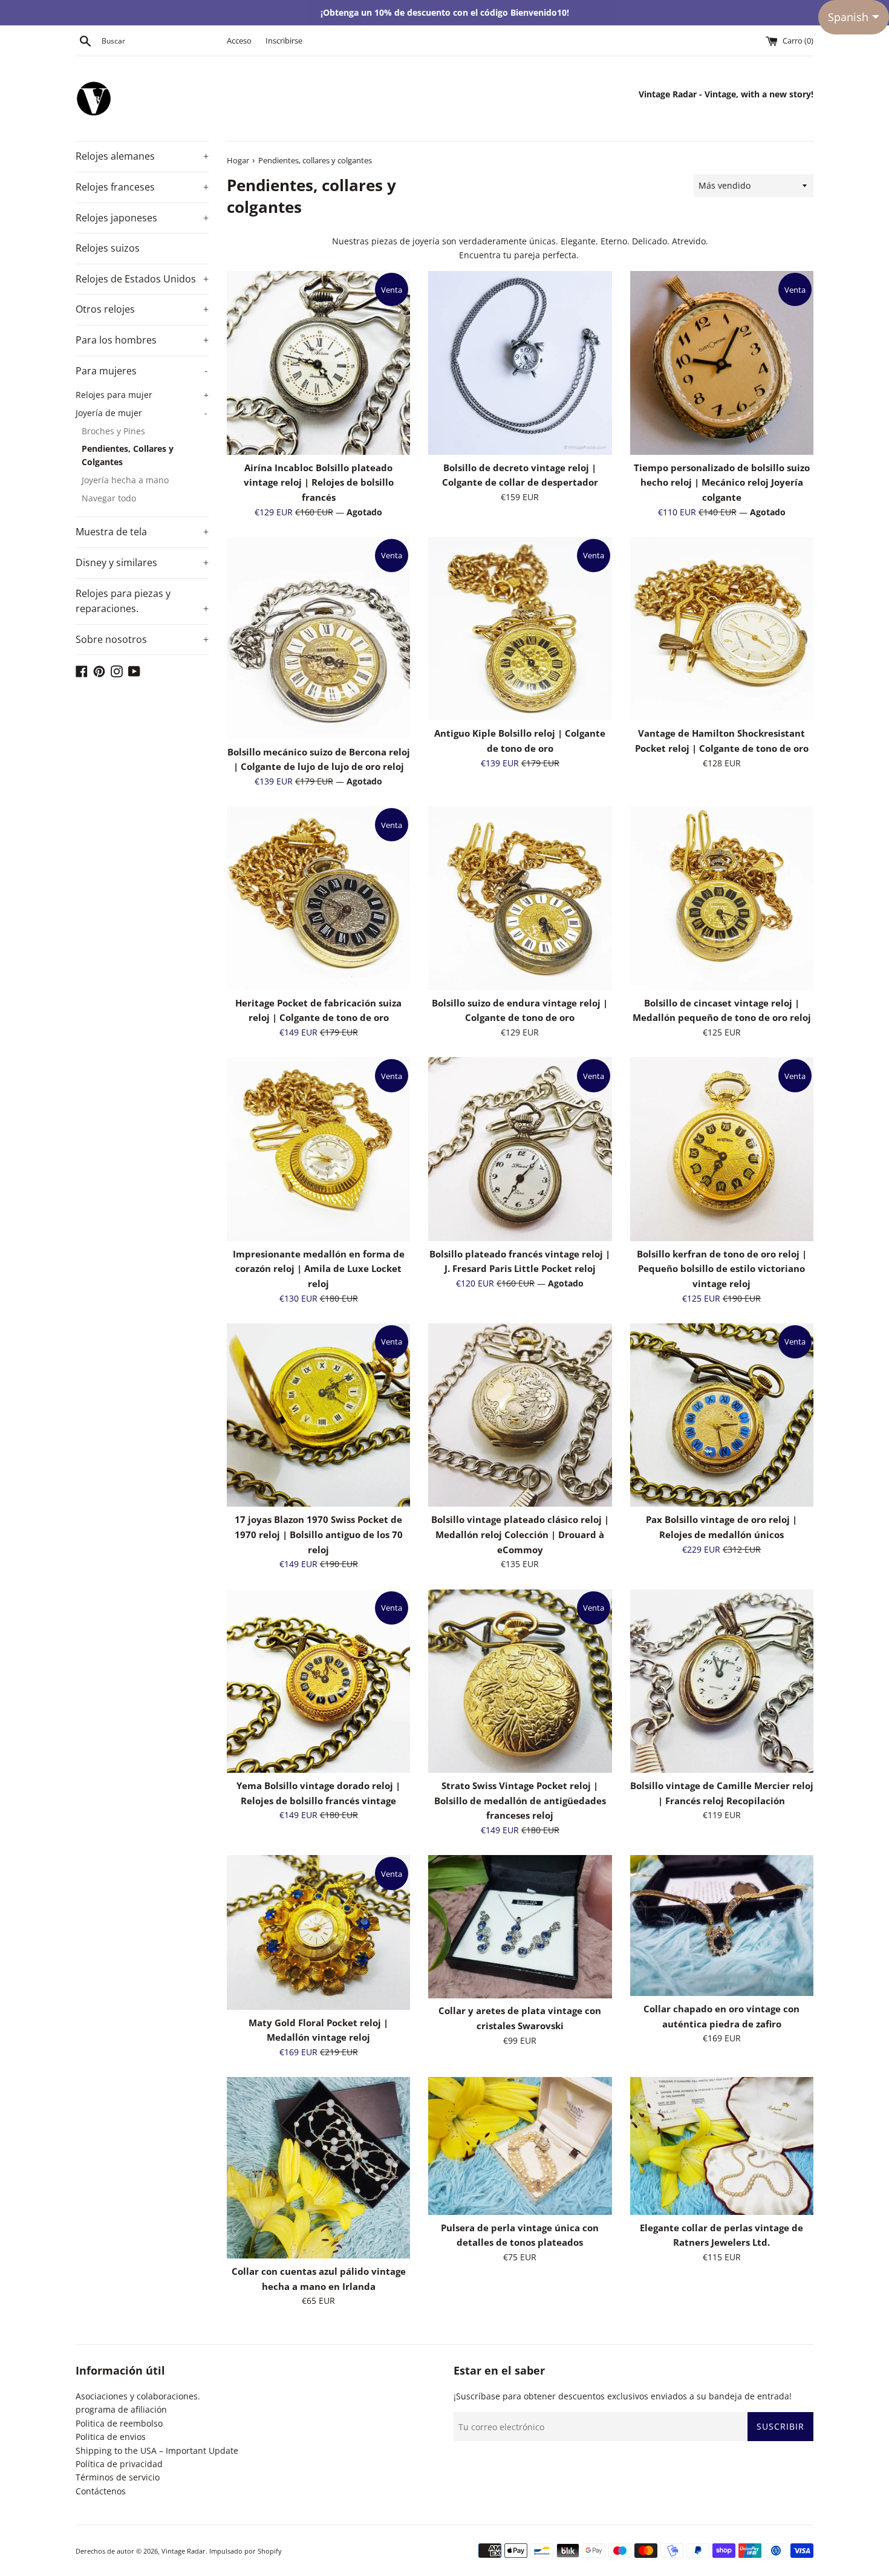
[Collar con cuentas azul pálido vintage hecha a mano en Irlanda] (318, 2168)
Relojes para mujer (142, 395)
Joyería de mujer (142, 413)
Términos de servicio (118, 2477)
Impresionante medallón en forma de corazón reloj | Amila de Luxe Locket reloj (319, 1269)
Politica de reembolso (119, 2423)
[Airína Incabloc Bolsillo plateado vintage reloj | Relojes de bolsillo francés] (318, 363)
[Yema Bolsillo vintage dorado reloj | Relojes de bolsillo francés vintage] (318, 1681)
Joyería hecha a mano (125, 480)
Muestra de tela (142, 532)
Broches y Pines (113, 431)
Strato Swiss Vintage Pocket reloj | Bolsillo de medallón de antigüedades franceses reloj (520, 1801)
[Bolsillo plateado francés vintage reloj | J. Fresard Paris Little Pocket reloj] (520, 1149)
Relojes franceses (142, 187)
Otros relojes (142, 309)
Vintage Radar (184, 2551)
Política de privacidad (119, 2464)
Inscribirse (284, 41)
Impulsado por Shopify (246, 2551)
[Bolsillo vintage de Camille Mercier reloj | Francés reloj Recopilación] (722, 1681)
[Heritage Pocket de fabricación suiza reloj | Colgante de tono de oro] (318, 898)
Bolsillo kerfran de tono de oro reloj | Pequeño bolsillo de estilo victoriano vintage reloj (722, 1269)
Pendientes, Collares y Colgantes (128, 455)
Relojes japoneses (142, 218)
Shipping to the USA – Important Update (157, 2450)
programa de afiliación (121, 2409)
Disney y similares (142, 562)
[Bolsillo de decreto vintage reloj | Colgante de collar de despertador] (520, 363)
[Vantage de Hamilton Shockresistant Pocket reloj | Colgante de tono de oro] (722, 629)
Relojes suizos (108, 248)
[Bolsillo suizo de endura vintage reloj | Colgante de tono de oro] (520, 898)
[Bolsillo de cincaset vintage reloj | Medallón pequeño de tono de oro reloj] (722, 898)
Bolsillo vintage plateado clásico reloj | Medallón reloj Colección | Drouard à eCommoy (520, 1534)
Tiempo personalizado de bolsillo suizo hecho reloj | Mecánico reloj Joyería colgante (722, 483)
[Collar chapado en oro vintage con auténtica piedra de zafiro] (722, 1925)
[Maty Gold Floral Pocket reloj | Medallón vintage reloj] (318, 1932)
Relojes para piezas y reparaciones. (142, 601)
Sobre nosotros (142, 639)
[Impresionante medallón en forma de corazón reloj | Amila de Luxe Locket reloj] (318, 1149)
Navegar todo (109, 498)
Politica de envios (111, 2437)
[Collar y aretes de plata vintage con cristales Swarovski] (520, 1926)
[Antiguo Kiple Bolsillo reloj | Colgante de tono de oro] (520, 629)
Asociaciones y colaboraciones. (138, 2396)
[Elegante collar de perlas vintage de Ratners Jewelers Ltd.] (722, 2146)
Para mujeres (142, 371)
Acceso (239, 41)
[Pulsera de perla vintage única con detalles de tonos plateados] (520, 2146)
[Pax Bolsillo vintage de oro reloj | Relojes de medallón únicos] (722, 1415)
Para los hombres (142, 340)
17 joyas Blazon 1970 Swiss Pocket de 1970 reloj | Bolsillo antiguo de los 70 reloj (319, 1534)
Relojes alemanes (142, 156)
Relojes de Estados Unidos (142, 279)
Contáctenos (101, 2491)
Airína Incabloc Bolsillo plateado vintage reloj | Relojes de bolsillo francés (319, 483)
